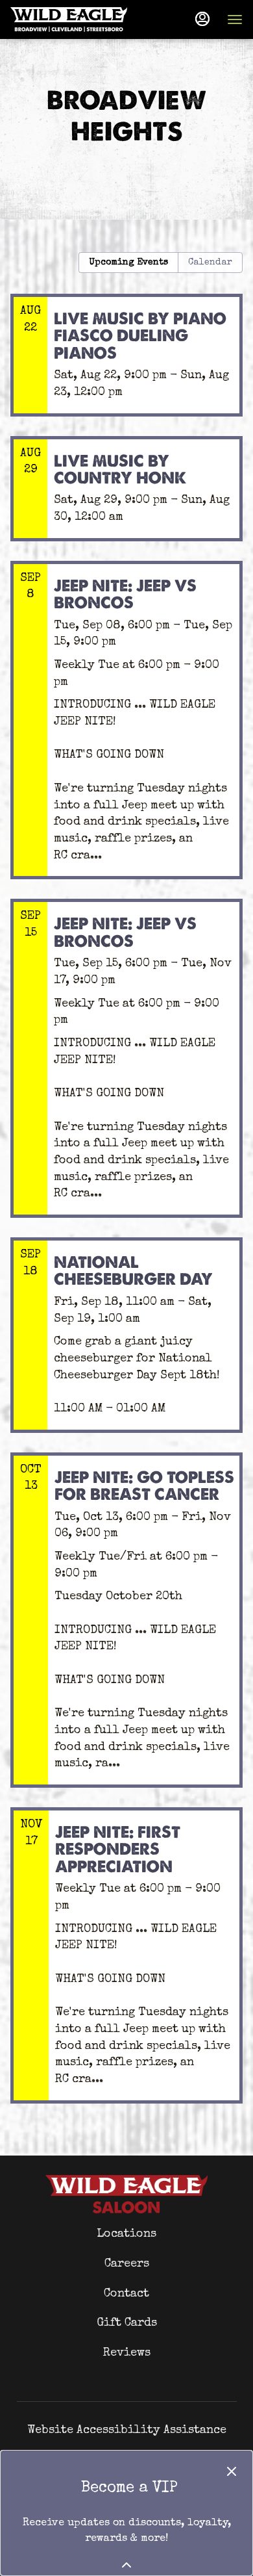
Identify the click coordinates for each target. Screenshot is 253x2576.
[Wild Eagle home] (69, 19)
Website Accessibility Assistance (127, 2430)
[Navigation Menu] (235, 19)
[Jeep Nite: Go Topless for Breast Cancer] (126, 1630)
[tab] (128, 263)
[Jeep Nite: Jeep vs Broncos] (126, 730)
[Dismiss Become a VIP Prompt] (232, 2471)
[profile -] (202, 19)
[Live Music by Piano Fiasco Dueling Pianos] (126, 365)
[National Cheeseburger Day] (126, 1345)
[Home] (126, 2193)
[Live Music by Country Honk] (126, 498)
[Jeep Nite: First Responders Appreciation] (126, 1965)
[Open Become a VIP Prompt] (126, 2565)
